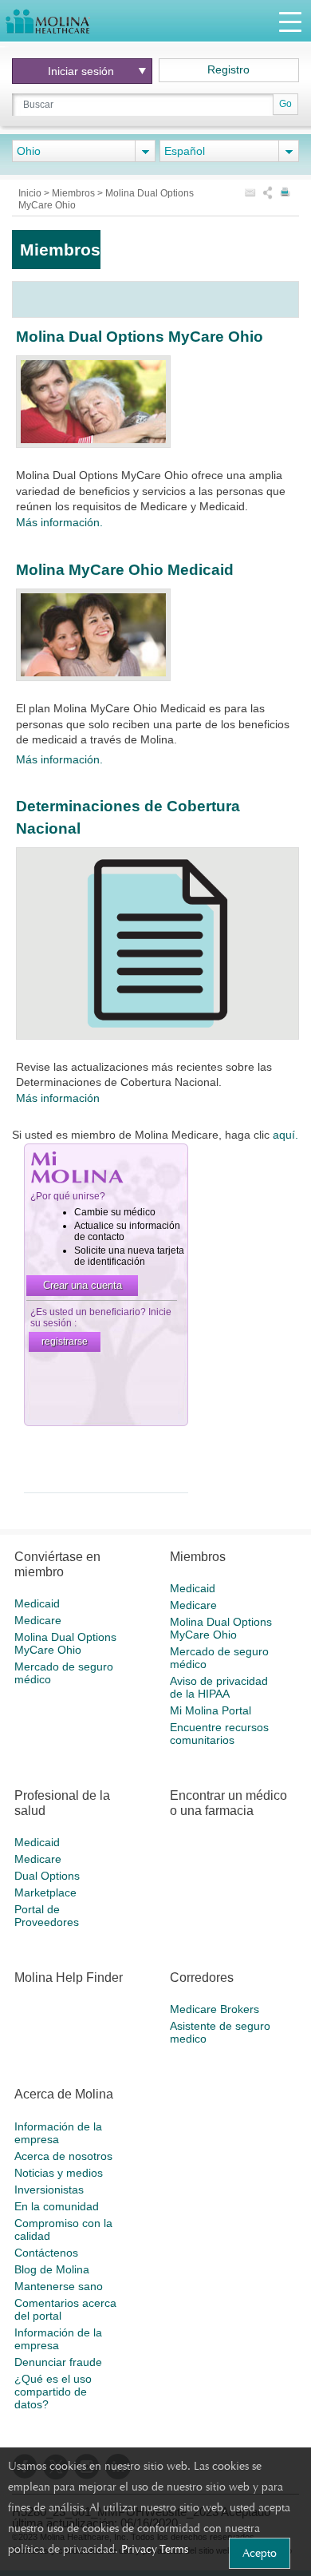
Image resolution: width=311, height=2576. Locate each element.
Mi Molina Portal (211, 1710)
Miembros (75, 193)
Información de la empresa (58, 2133)
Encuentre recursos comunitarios (219, 1734)
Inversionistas (49, 2190)
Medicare (38, 1620)
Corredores (202, 1978)
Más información (58, 1098)
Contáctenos (46, 2253)
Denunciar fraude (58, 2362)
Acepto (260, 2553)
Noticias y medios (59, 2173)
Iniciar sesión (81, 71)
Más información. (59, 522)
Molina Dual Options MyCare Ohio (140, 337)
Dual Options (47, 1876)
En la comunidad (57, 2206)
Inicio (31, 193)
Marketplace (45, 1892)
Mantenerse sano (59, 2286)
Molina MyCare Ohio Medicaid (125, 570)
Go (285, 104)
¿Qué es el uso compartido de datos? (53, 2392)
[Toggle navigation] (290, 21)
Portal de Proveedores (47, 1916)
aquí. (285, 1135)
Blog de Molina (52, 2269)
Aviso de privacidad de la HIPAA (219, 1687)
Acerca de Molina (64, 2094)
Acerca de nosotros (63, 2156)
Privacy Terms (155, 2549)
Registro (228, 69)
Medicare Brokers (215, 2009)
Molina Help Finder (69, 1978)
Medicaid (37, 1603)
